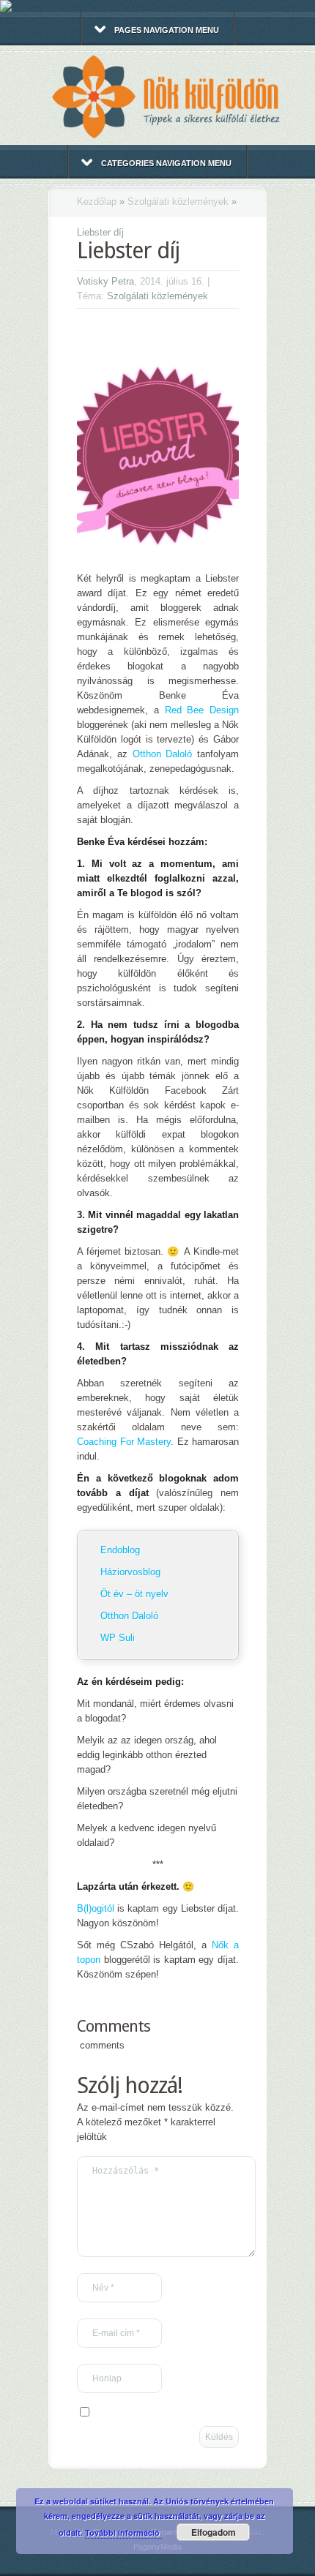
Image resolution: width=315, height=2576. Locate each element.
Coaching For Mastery (124, 1442)
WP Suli (118, 1638)
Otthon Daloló (163, 754)
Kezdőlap (97, 202)
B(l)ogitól (96, 1908)
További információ (123, 2532)
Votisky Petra (105, 281)
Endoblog (120, 1550)
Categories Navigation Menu (166, 163)
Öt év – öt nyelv (134, 1594)
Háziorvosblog (130, 1572)
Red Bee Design (202, 710)
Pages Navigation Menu (167, 30)
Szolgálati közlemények (178, 202)
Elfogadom (214, 2532)
